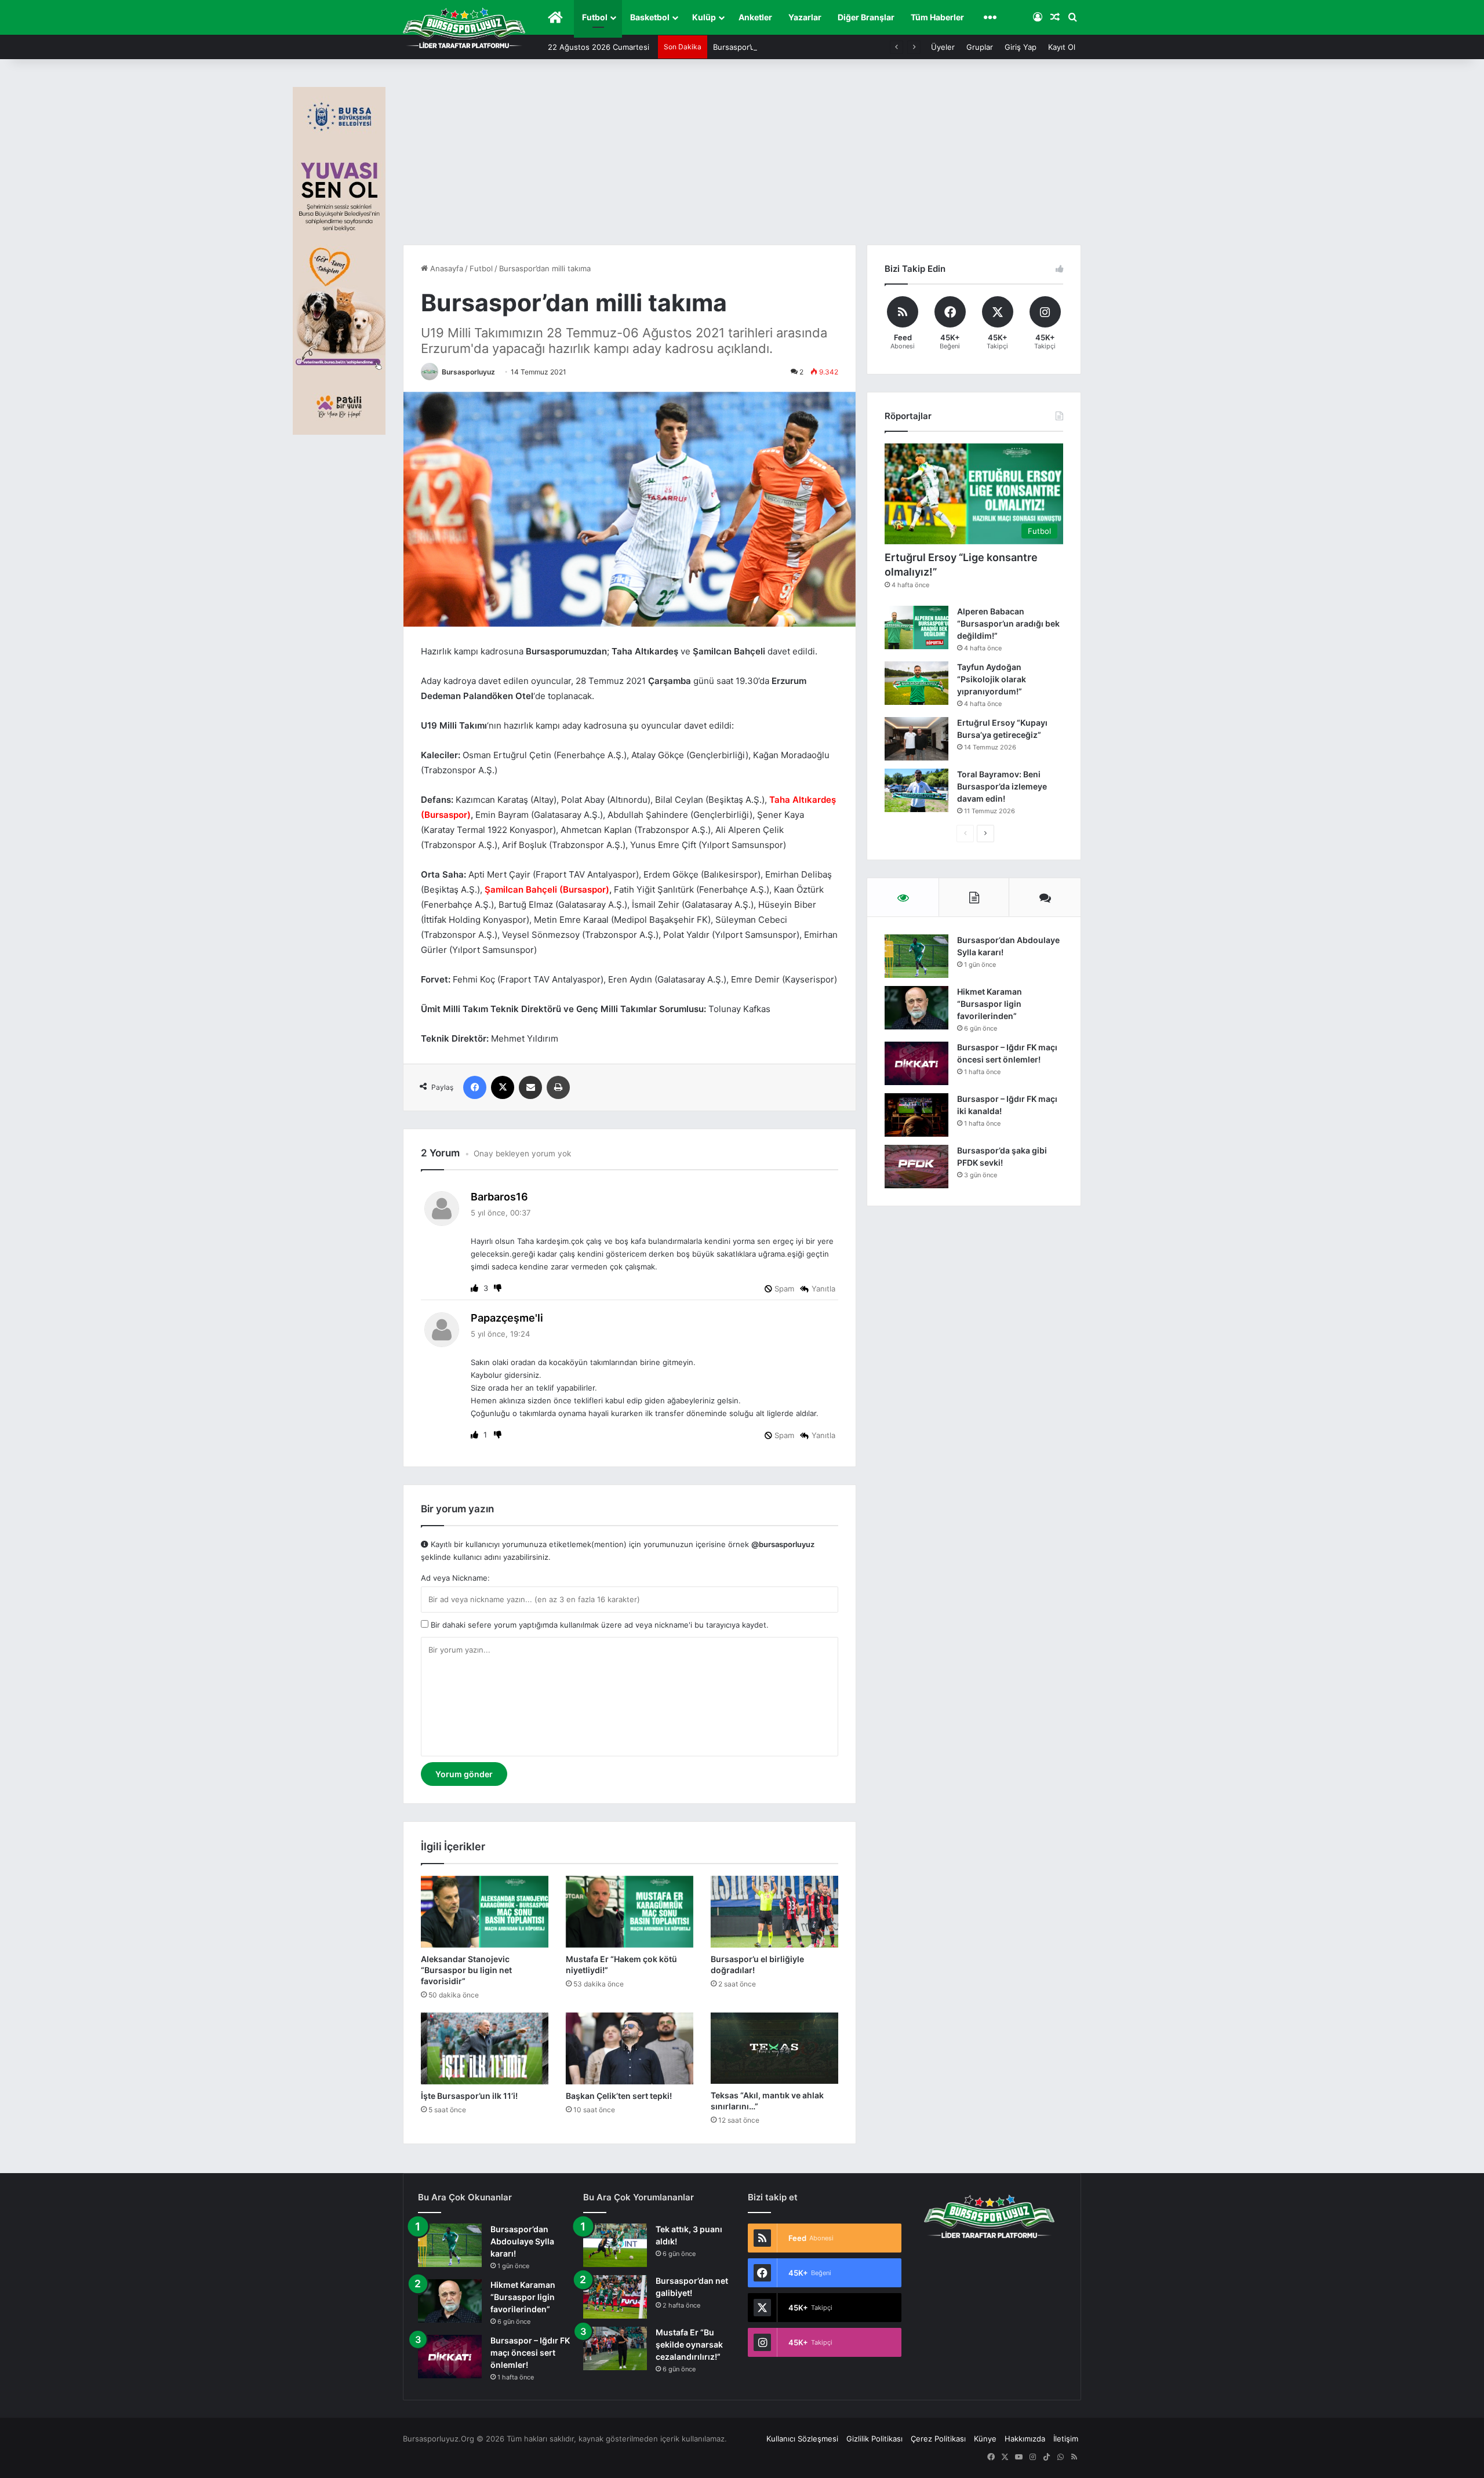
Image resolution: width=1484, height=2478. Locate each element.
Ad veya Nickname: (455, 1578)
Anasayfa (445, 268)
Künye (985, 2439)
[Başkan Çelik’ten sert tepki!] (630, 2048)
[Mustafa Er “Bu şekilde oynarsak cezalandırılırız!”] (615, 2348)
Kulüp (704, 17)
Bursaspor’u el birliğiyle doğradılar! (774, 47)
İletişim (1066, 2439)
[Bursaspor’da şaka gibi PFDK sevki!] (916, 1167)
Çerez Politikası (938, 2439)
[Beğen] (476, 1288)
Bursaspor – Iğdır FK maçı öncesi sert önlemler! (530, 2353)
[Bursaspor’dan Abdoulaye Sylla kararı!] (916, 956)
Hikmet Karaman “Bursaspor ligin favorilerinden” (990, 1004)
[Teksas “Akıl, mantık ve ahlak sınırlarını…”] (774, 2048)
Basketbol (650, 17)
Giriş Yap (1021, 47)
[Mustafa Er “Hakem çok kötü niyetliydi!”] (630, 1912)
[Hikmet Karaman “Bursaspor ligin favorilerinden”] (916, 1008)
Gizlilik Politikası (874, 2439)
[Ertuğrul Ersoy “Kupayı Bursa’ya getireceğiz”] (916, 739)
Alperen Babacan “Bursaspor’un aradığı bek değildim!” (1008, 623)
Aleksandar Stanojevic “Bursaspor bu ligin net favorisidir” (466, 1970)
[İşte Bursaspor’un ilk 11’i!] (485, 2048)
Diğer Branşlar (866, 17)
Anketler (755, 17)
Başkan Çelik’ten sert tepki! (619, 2096)
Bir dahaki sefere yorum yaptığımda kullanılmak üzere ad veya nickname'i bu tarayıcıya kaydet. (599, 1625)
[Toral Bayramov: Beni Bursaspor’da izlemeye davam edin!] (916, 790)
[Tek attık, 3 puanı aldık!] (615, 2245)
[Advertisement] (742, 158)
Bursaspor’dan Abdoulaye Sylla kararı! (522, 2241)
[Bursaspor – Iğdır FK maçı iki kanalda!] (916, 1115)
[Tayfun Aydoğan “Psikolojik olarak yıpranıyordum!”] (916, 683)
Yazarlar (805, 17)
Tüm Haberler (937, 17)
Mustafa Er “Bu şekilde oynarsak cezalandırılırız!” (689, 2344)
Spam (783, 1289)
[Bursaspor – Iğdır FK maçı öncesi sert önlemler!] (916, 1063)
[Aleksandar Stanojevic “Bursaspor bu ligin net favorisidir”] (485, 1912)
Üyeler (943, 47)
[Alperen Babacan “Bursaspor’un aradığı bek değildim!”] (916, 627)
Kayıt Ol (1062, 47)
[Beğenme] (498, 1288)
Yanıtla (823, 1289)
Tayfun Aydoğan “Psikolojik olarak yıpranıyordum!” (992, 679)
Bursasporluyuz (468, 372)
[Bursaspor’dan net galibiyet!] (615, 2297)
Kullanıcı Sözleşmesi (802, 2439)
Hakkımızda (1025, 2439)
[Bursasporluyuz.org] (464, 28)
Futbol (595, 17)
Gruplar (980, 47)
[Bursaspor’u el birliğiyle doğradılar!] (774, 1912)
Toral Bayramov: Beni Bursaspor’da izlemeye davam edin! (1002, 786)
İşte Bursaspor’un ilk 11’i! (469, 2096)
